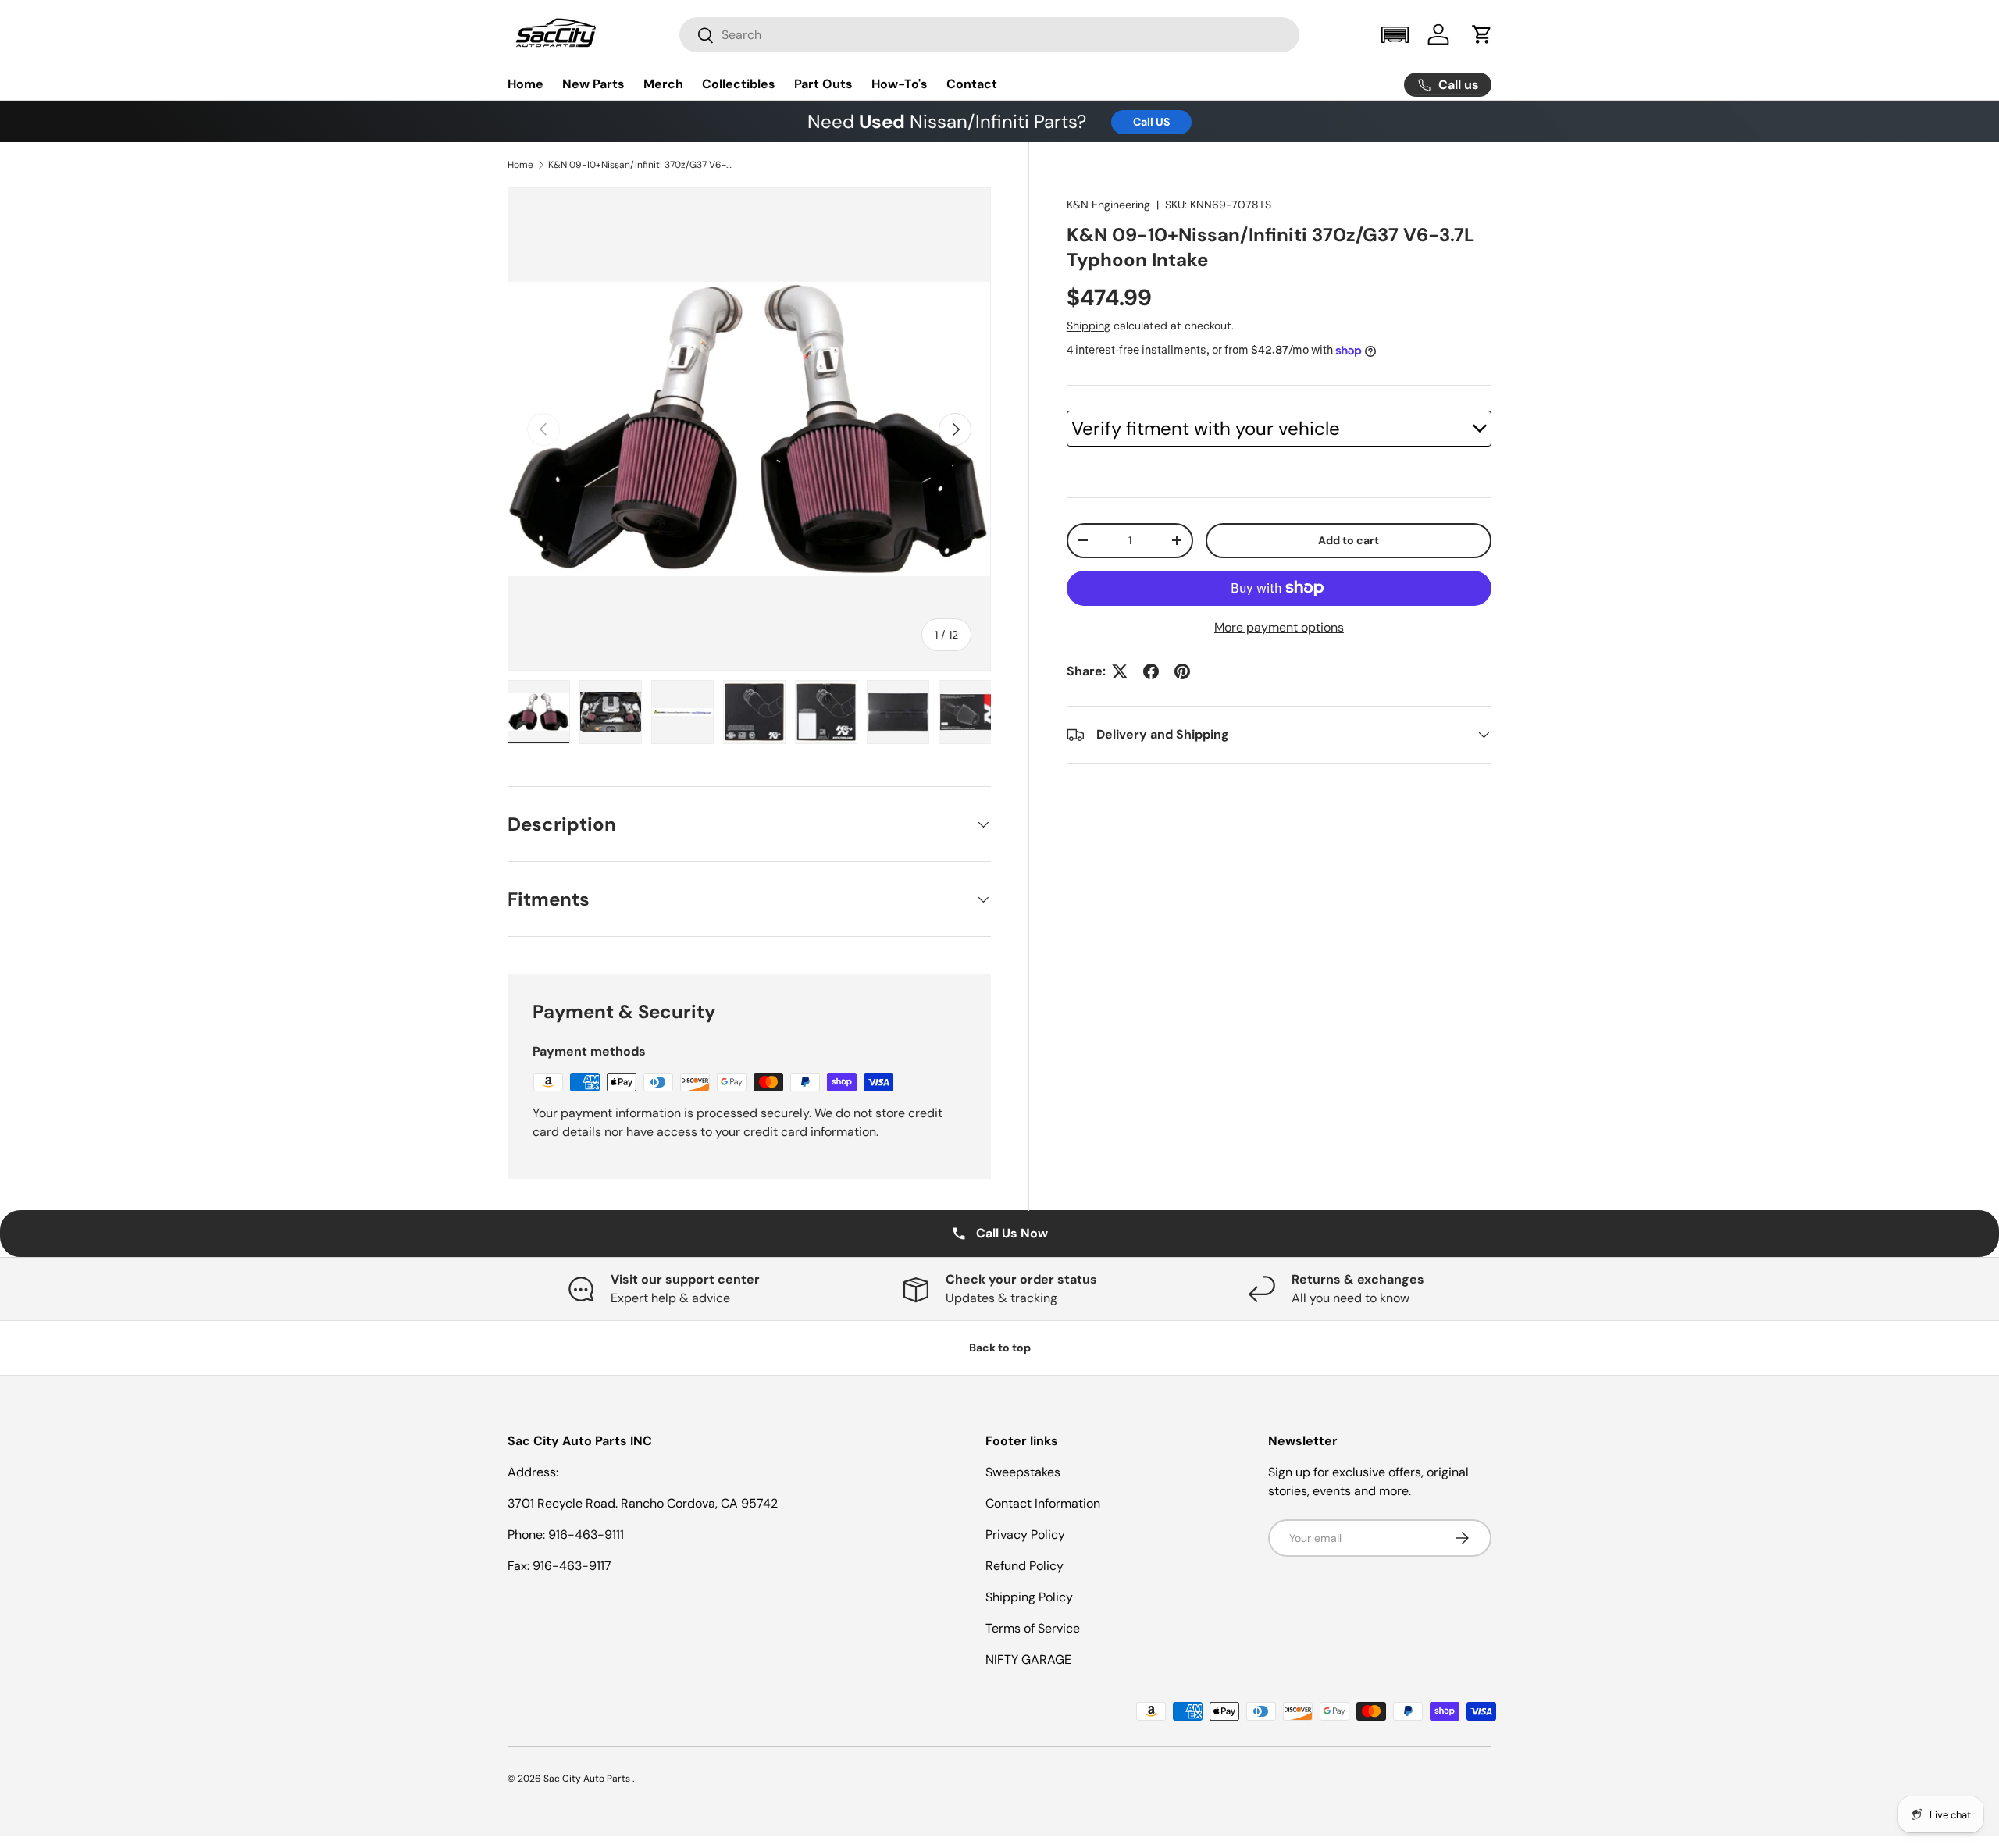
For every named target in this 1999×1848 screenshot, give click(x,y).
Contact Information (1043, 1503)
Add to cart (1349, 540)
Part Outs (823, 84)
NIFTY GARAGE (1028, 1659)
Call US (1151, 122)
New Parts (593, 84)
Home (526, 84)
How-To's (900, 84)
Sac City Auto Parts (588, 1779)
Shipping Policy (1029, 1597)
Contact (972, 84)
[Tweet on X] (1120, 671)
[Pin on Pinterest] (1182, 671)
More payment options (1279, 627)
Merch (663, 84)
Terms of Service (1033, 1628)
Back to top (1000, 1348)
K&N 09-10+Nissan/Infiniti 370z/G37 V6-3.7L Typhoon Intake (642, 165)
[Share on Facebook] (1151, 671)
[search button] (697, 36)
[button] (1395, 35)
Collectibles (739, 84)
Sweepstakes (1023, 1472)
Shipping (1089, 326)
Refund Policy (1024, 1566)
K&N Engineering (1108, 205)
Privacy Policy (1025, 1535)
